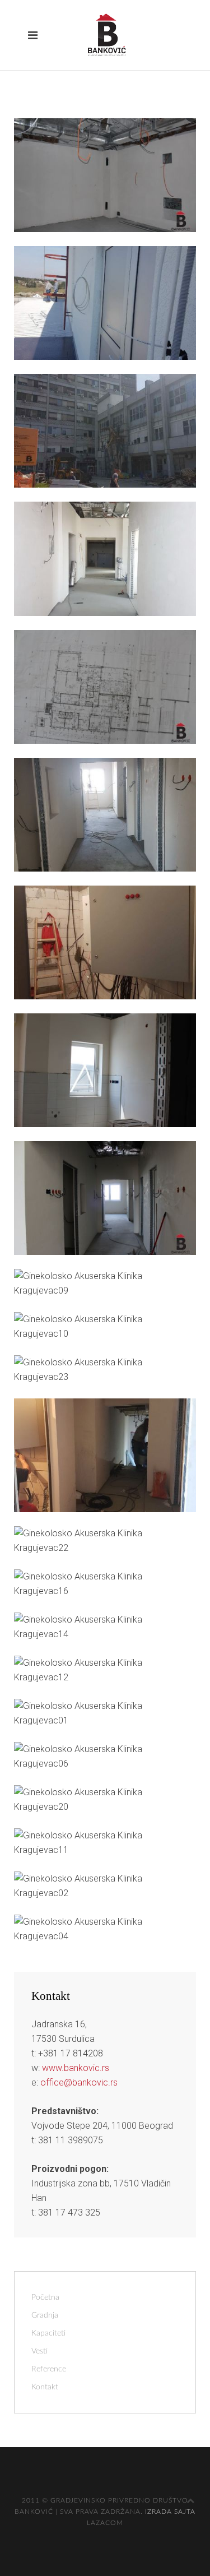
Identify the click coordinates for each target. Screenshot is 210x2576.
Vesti (39, 2351)
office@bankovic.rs (79, 2082)
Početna (45, 2297)
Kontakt (45, 2387)
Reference (49, 2369)
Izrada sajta (170, 2512)
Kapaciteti (48, 2333)
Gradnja (45, 2315)
